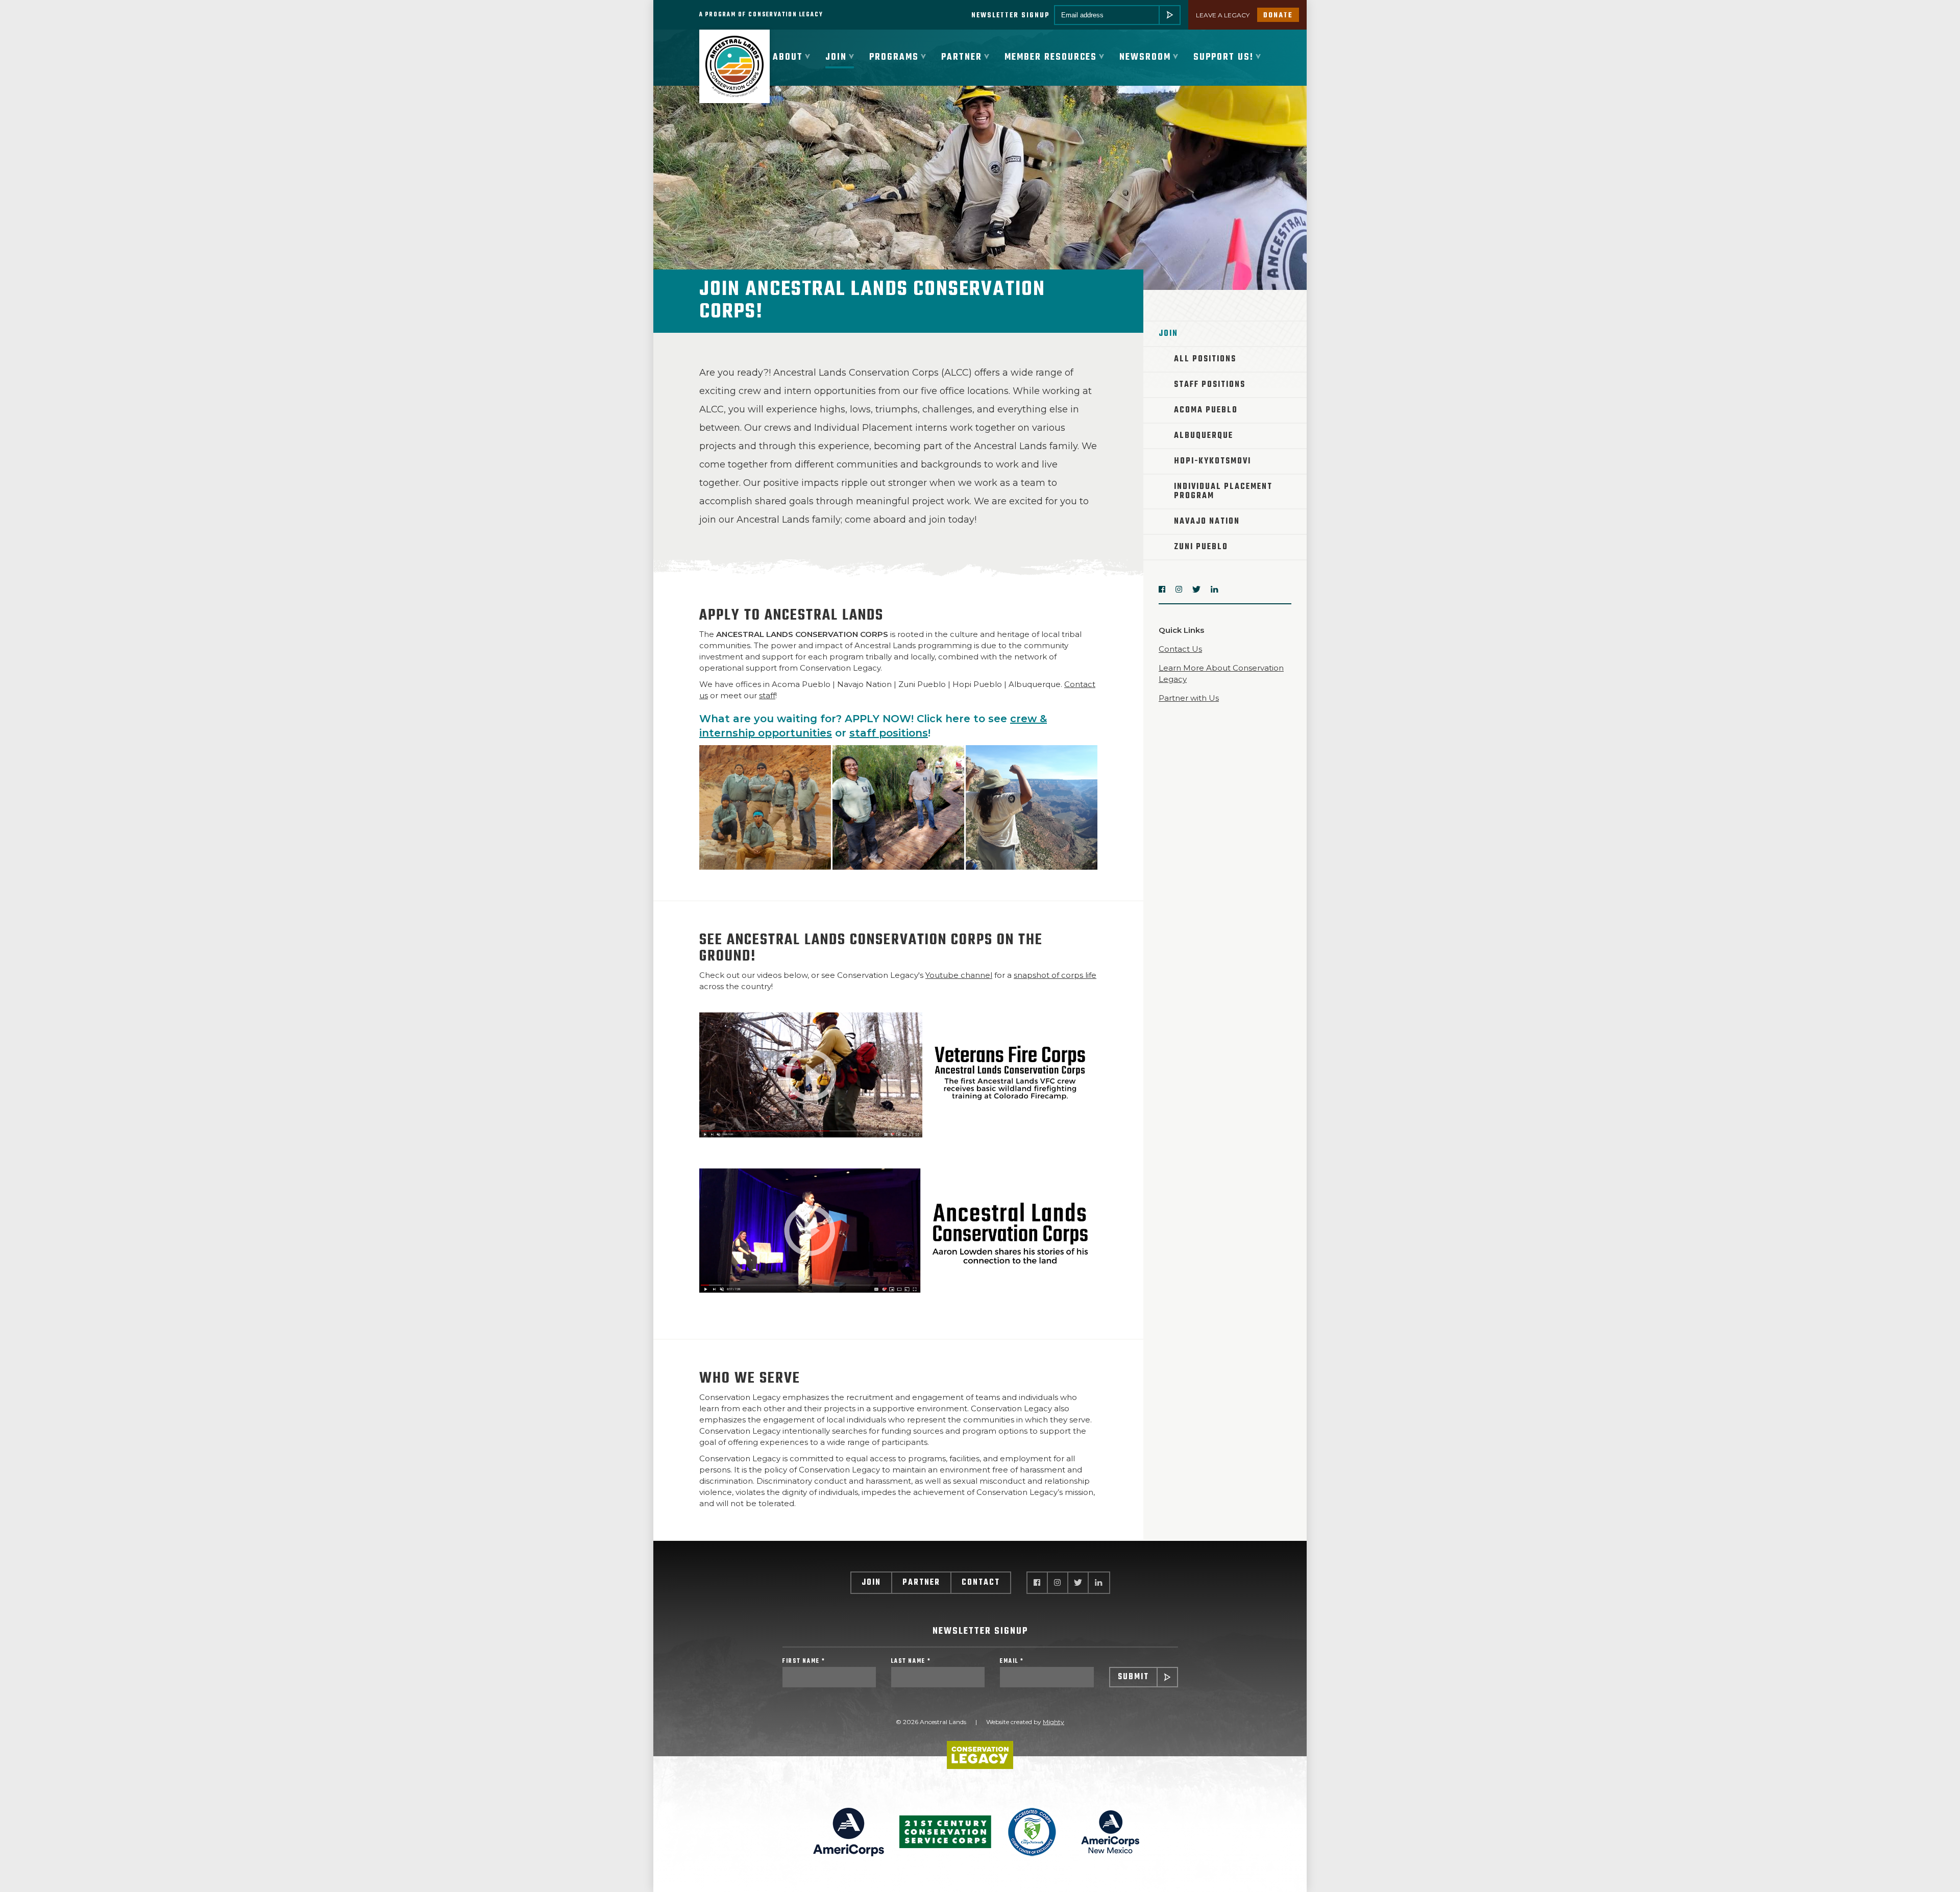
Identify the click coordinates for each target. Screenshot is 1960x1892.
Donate (1278, 16)
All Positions (1205, 359)
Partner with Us (1189, 698)
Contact (981, 1583)
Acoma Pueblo (1206, 410)
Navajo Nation (1207, 522)
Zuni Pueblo (1201, 547)
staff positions (889, 733)
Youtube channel (959, 975)
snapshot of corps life (1055, 975)
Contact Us (1180, 649)
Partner (921, 1583)
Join (871, 1583)
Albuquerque (1204, 436)
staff (767, 695)
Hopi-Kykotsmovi (1212, 461)
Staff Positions (1210, 385)
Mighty (1053, 1722)
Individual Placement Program (1223, 492)
